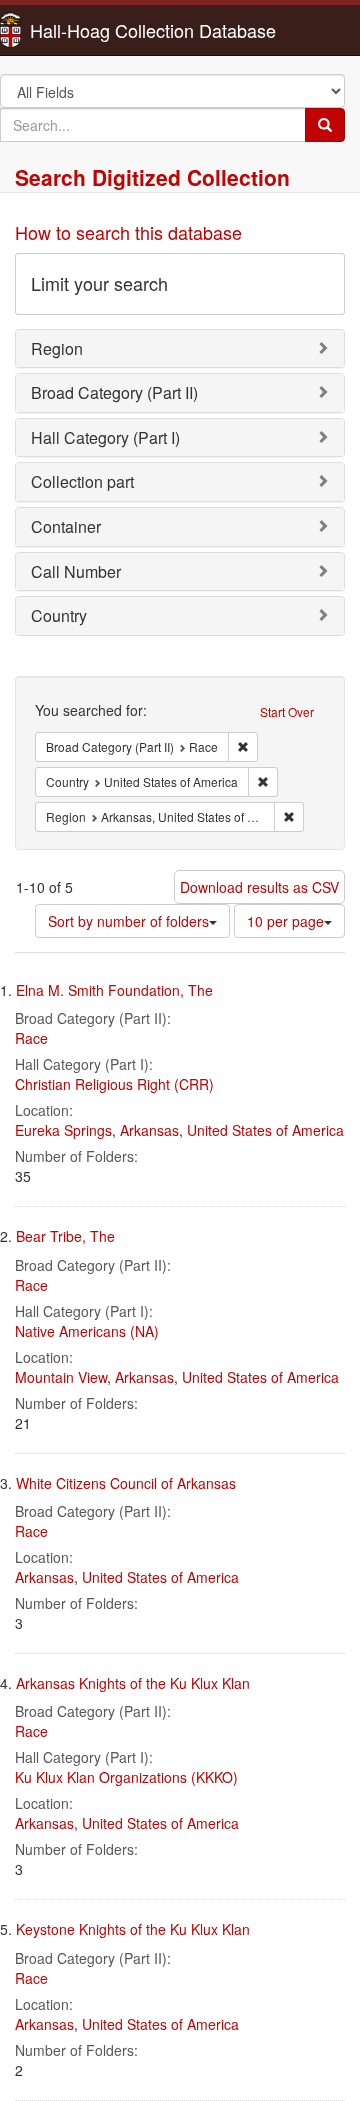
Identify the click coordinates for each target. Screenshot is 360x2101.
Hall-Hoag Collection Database (90, 30)
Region (57, 348)
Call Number (76, 571)
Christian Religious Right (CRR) (114, 1084)
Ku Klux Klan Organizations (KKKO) (126, 1777)
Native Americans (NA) (87, 1331)
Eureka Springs (63, 1130)
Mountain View (61, 1377)
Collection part (82, 481)
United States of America (265, 1130)
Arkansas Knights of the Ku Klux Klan (133, 1683)
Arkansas (149, 1130)
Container (66, 526)
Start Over (287, 711)
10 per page (285, 921)
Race (31, 1038)
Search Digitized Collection (152, 177)
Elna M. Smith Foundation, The (114, 990)
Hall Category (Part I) (105, 437)
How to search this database (128, 232)
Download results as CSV (259, 887)
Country (59, 615)
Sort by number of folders (128, 921)
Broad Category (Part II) (114, 392)
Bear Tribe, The (65, 1236)
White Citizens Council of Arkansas (126, 1483)
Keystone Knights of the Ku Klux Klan (133, 1929)
